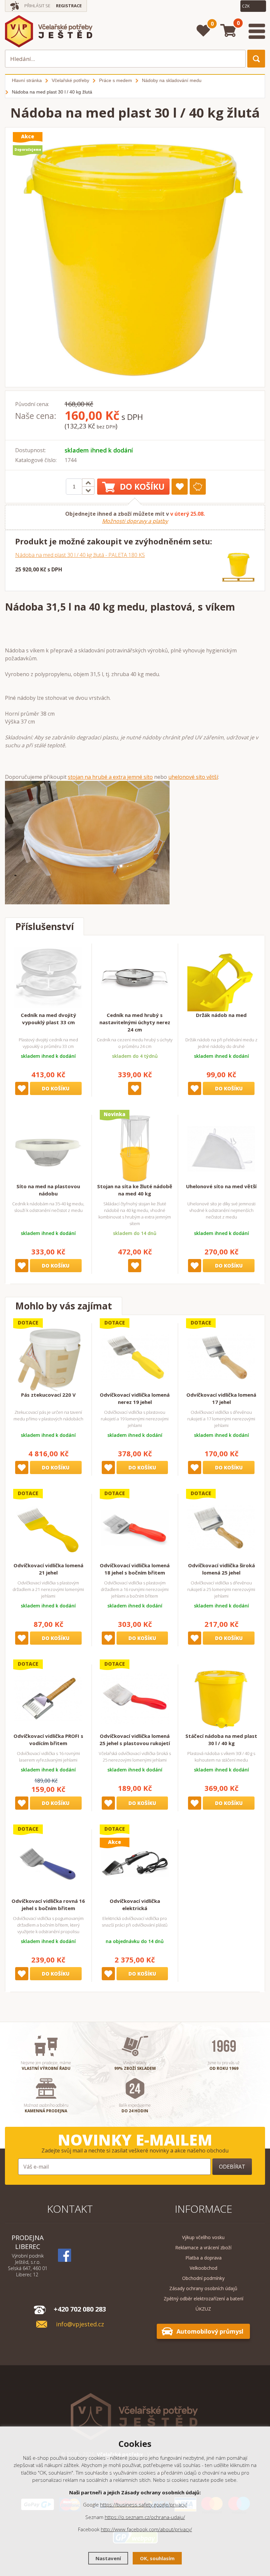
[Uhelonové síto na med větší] (221, 1149)
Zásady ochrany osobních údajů (203, 2288)
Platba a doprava (203, 2258)
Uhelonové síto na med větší (221, 1186)
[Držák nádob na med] (221, 977)
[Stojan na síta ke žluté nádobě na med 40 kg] (135, 1149)
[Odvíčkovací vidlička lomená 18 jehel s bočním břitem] (135, 1528)
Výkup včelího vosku (203, 2237)
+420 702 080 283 (80, 2309)
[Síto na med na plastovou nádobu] (48, 1149)
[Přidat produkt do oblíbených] (180, 487)
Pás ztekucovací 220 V (48, 1395)
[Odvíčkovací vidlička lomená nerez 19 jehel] (135, 1357)
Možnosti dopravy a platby (135, 521)
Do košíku (142, 486)
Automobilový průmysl (210, 2331)
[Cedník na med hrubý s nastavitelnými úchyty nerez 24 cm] (135, 977)
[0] (203, 31)
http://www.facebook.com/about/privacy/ (146, 2529)
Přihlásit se (37, 6)
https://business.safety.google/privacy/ (144, 2505)
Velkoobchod (203, 2268)
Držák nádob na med (221, 1015)
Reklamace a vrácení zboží (203, 2247)
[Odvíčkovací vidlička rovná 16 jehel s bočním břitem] (48, 1863)
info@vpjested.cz (80, 2324)
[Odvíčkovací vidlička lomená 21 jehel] (48, 1528)
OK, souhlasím (157, 2558)
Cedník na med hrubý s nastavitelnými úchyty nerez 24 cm (135, 1022)
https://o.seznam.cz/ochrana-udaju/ (145, 2517)
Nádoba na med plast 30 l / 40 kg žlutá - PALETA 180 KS (80, 555)
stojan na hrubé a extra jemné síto (110, 777)
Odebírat (232, 2167)
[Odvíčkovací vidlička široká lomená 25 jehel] (221, 1528)
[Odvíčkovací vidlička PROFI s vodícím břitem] (48, 1698)
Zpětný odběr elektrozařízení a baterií (203, 2299)
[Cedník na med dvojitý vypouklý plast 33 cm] (48, 977)
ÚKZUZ (203, 2309)
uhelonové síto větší (193, 777)
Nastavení (108, 2558)
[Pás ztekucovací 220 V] (48, 1357)
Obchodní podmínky (203, 2278)
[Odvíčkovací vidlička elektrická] (135, 1863)
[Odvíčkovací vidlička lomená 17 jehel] (221, 1357)
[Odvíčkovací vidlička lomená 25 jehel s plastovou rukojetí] (135, 1698)
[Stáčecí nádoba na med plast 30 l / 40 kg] (221, 1698)
